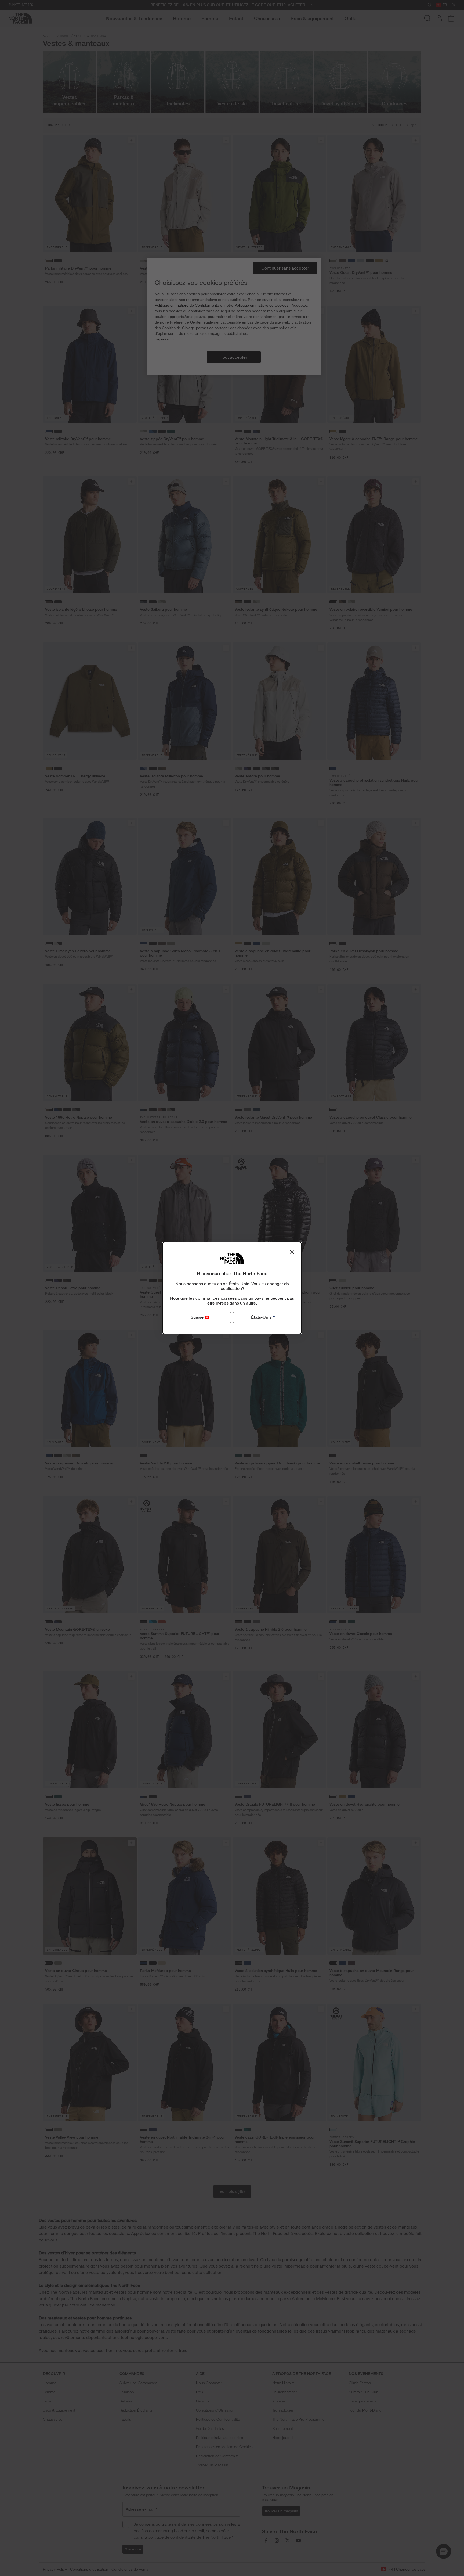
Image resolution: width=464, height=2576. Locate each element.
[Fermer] (292, 1252)
